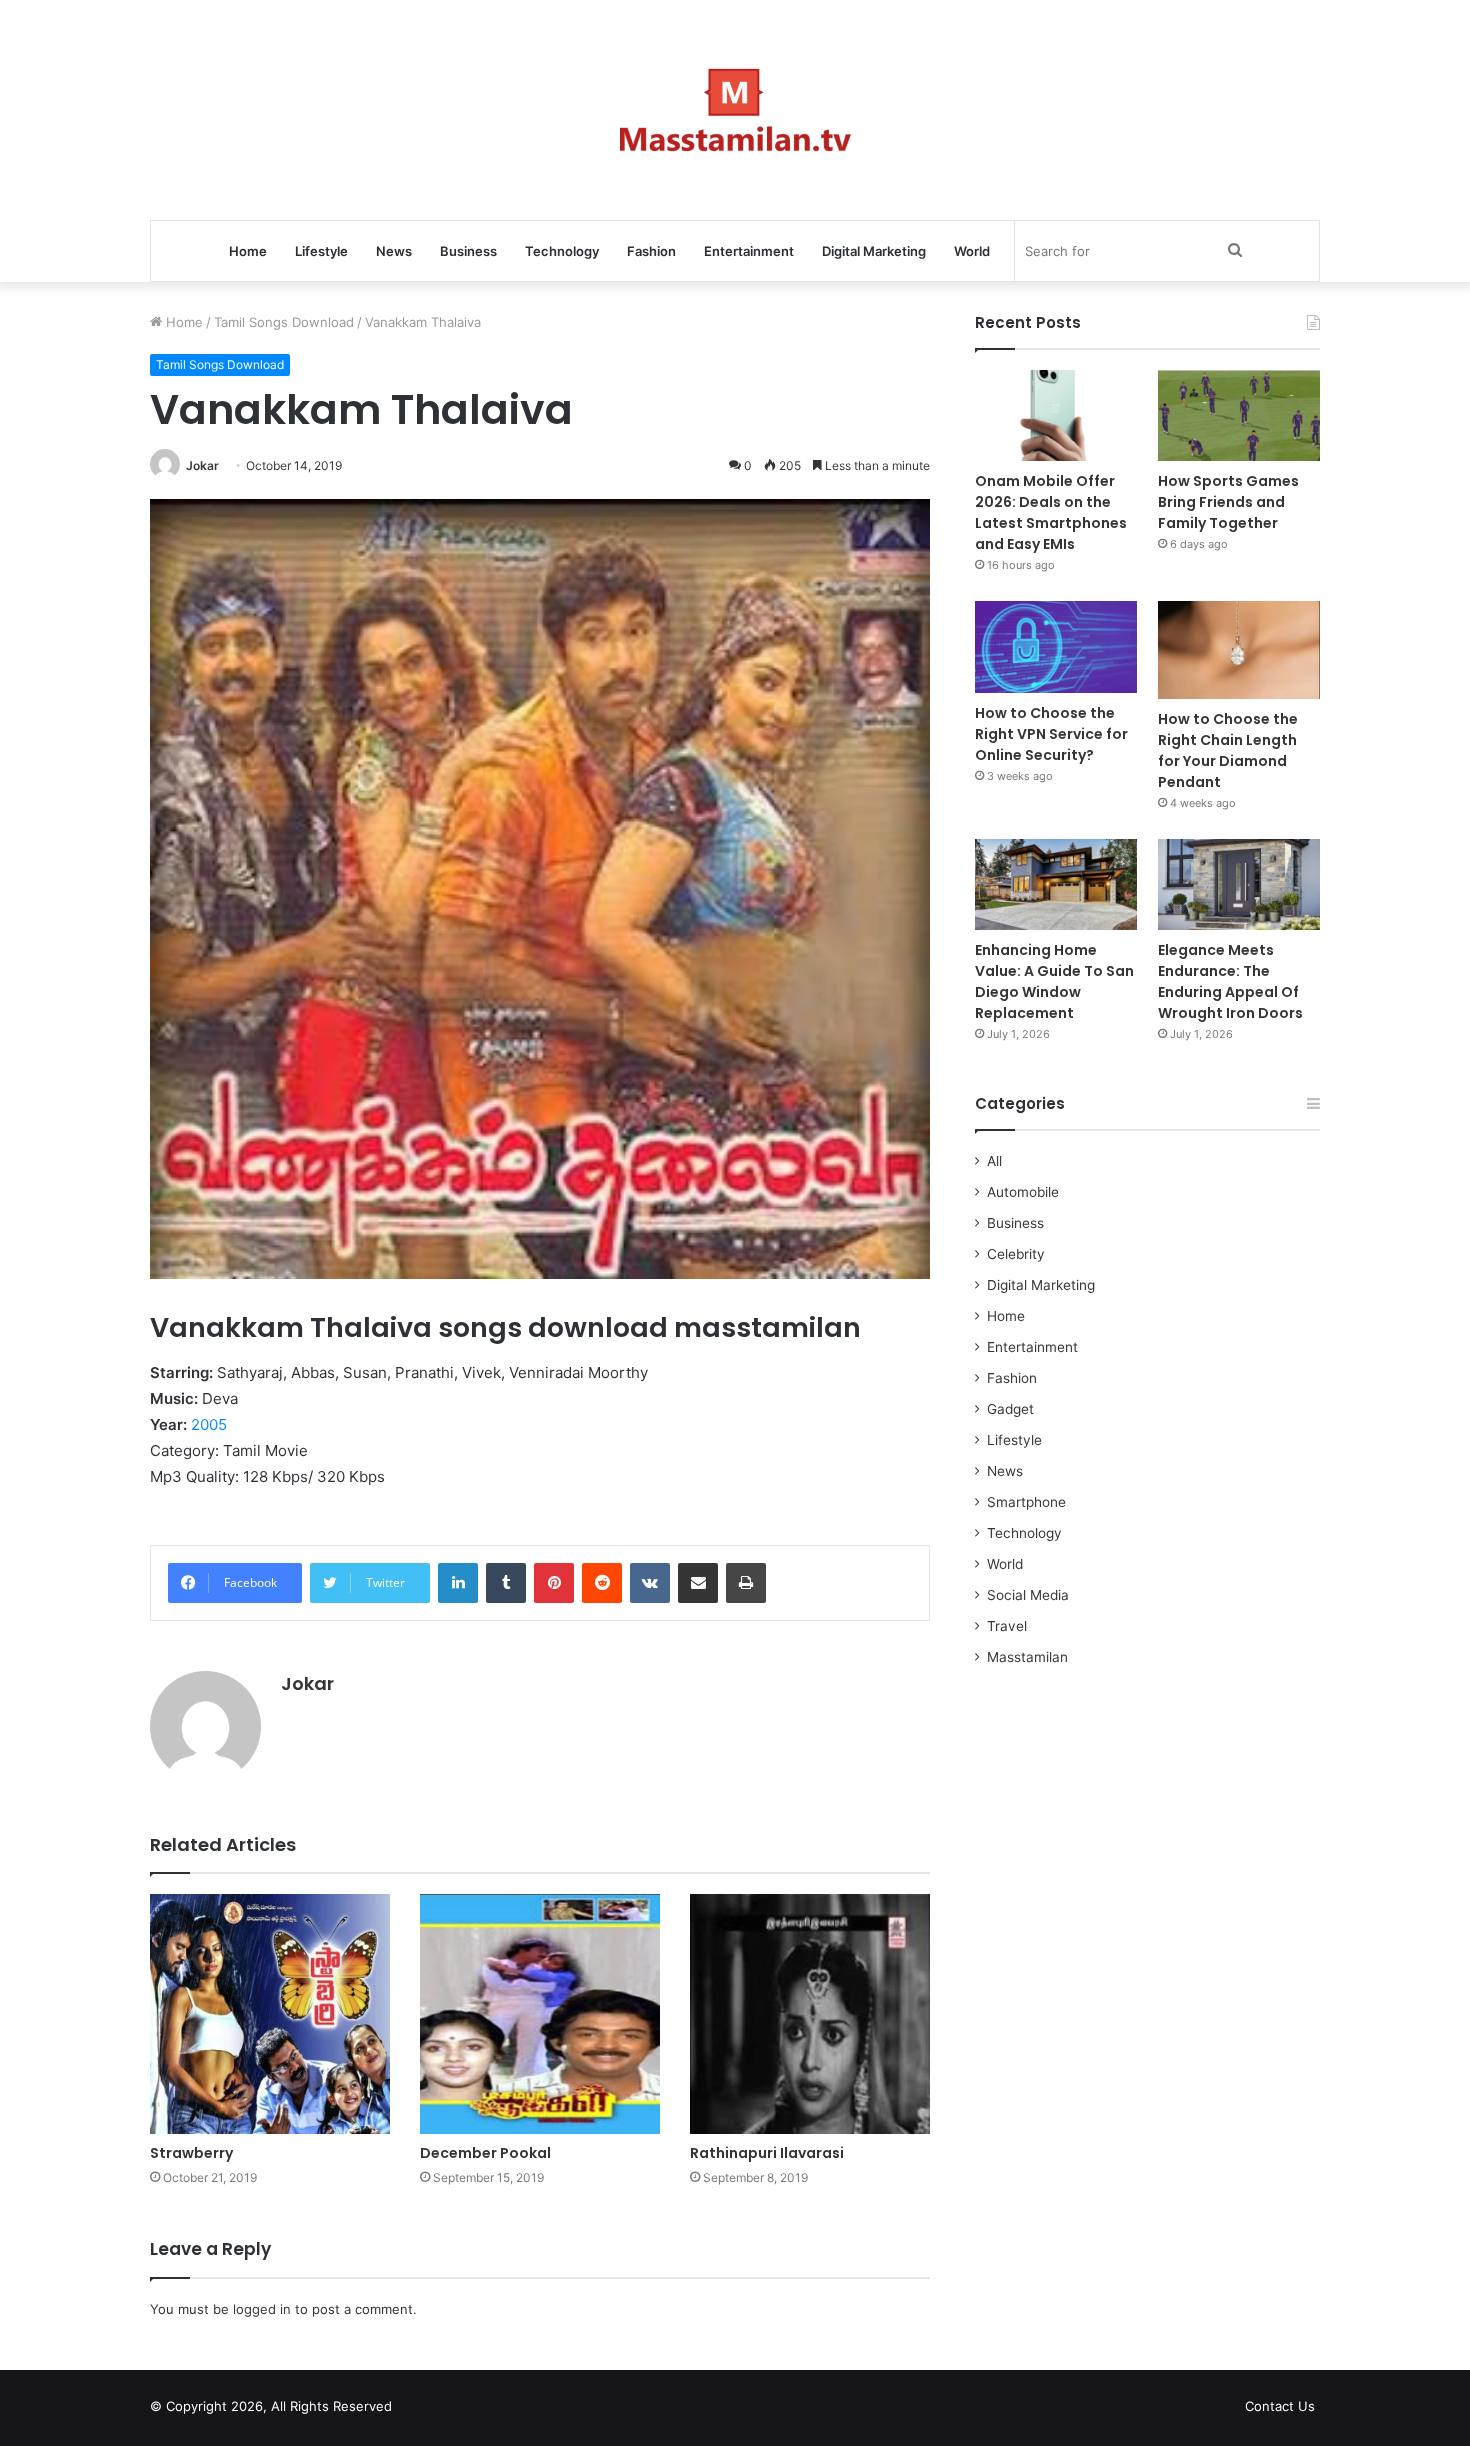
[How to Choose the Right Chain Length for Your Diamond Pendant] (1239, 649)
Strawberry (191, 2153)
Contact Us (1280, 2406)
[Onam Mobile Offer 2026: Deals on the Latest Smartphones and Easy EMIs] (1056, 415)
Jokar (202, 465)
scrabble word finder (420, 2410)
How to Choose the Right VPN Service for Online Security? (1051, 734)
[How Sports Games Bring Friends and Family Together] (1239, 415)
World (972, 251)
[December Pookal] (540, 2014)
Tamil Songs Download (284, 322)
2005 (209, 1424)
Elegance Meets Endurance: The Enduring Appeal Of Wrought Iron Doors (1230, 981)
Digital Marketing (874, 251)
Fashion (651, 251)
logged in (262, 2309)
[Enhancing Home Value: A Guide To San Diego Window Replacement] (1056, 884)
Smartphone (1026, 1502)
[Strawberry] (270, 2014)
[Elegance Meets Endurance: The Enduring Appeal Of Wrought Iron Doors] (1239, 884)
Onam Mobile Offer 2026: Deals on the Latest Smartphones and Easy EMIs (1051, 512)
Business (468, 251)
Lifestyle (321, 251)
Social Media (1028, 1595)
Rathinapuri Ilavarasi (767, 2153)
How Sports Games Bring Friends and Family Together (1228, 502)
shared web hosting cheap (457, 2410)
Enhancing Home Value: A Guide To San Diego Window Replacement (1054, 981)
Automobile (1023, 1192)
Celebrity (1016, 1254)
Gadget (1010, 1409)
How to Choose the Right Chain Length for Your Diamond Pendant (1228, 750)
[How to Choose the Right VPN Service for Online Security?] (1056, 646)
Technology (562, 251)
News (394, 251)
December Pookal (485, 2153)
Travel (1007, 1626)
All (994, 1161)
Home (248, 251)
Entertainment (749, 251)
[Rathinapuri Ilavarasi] (810, 2014)
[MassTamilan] (735, 110)
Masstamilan (1027, 1657)
